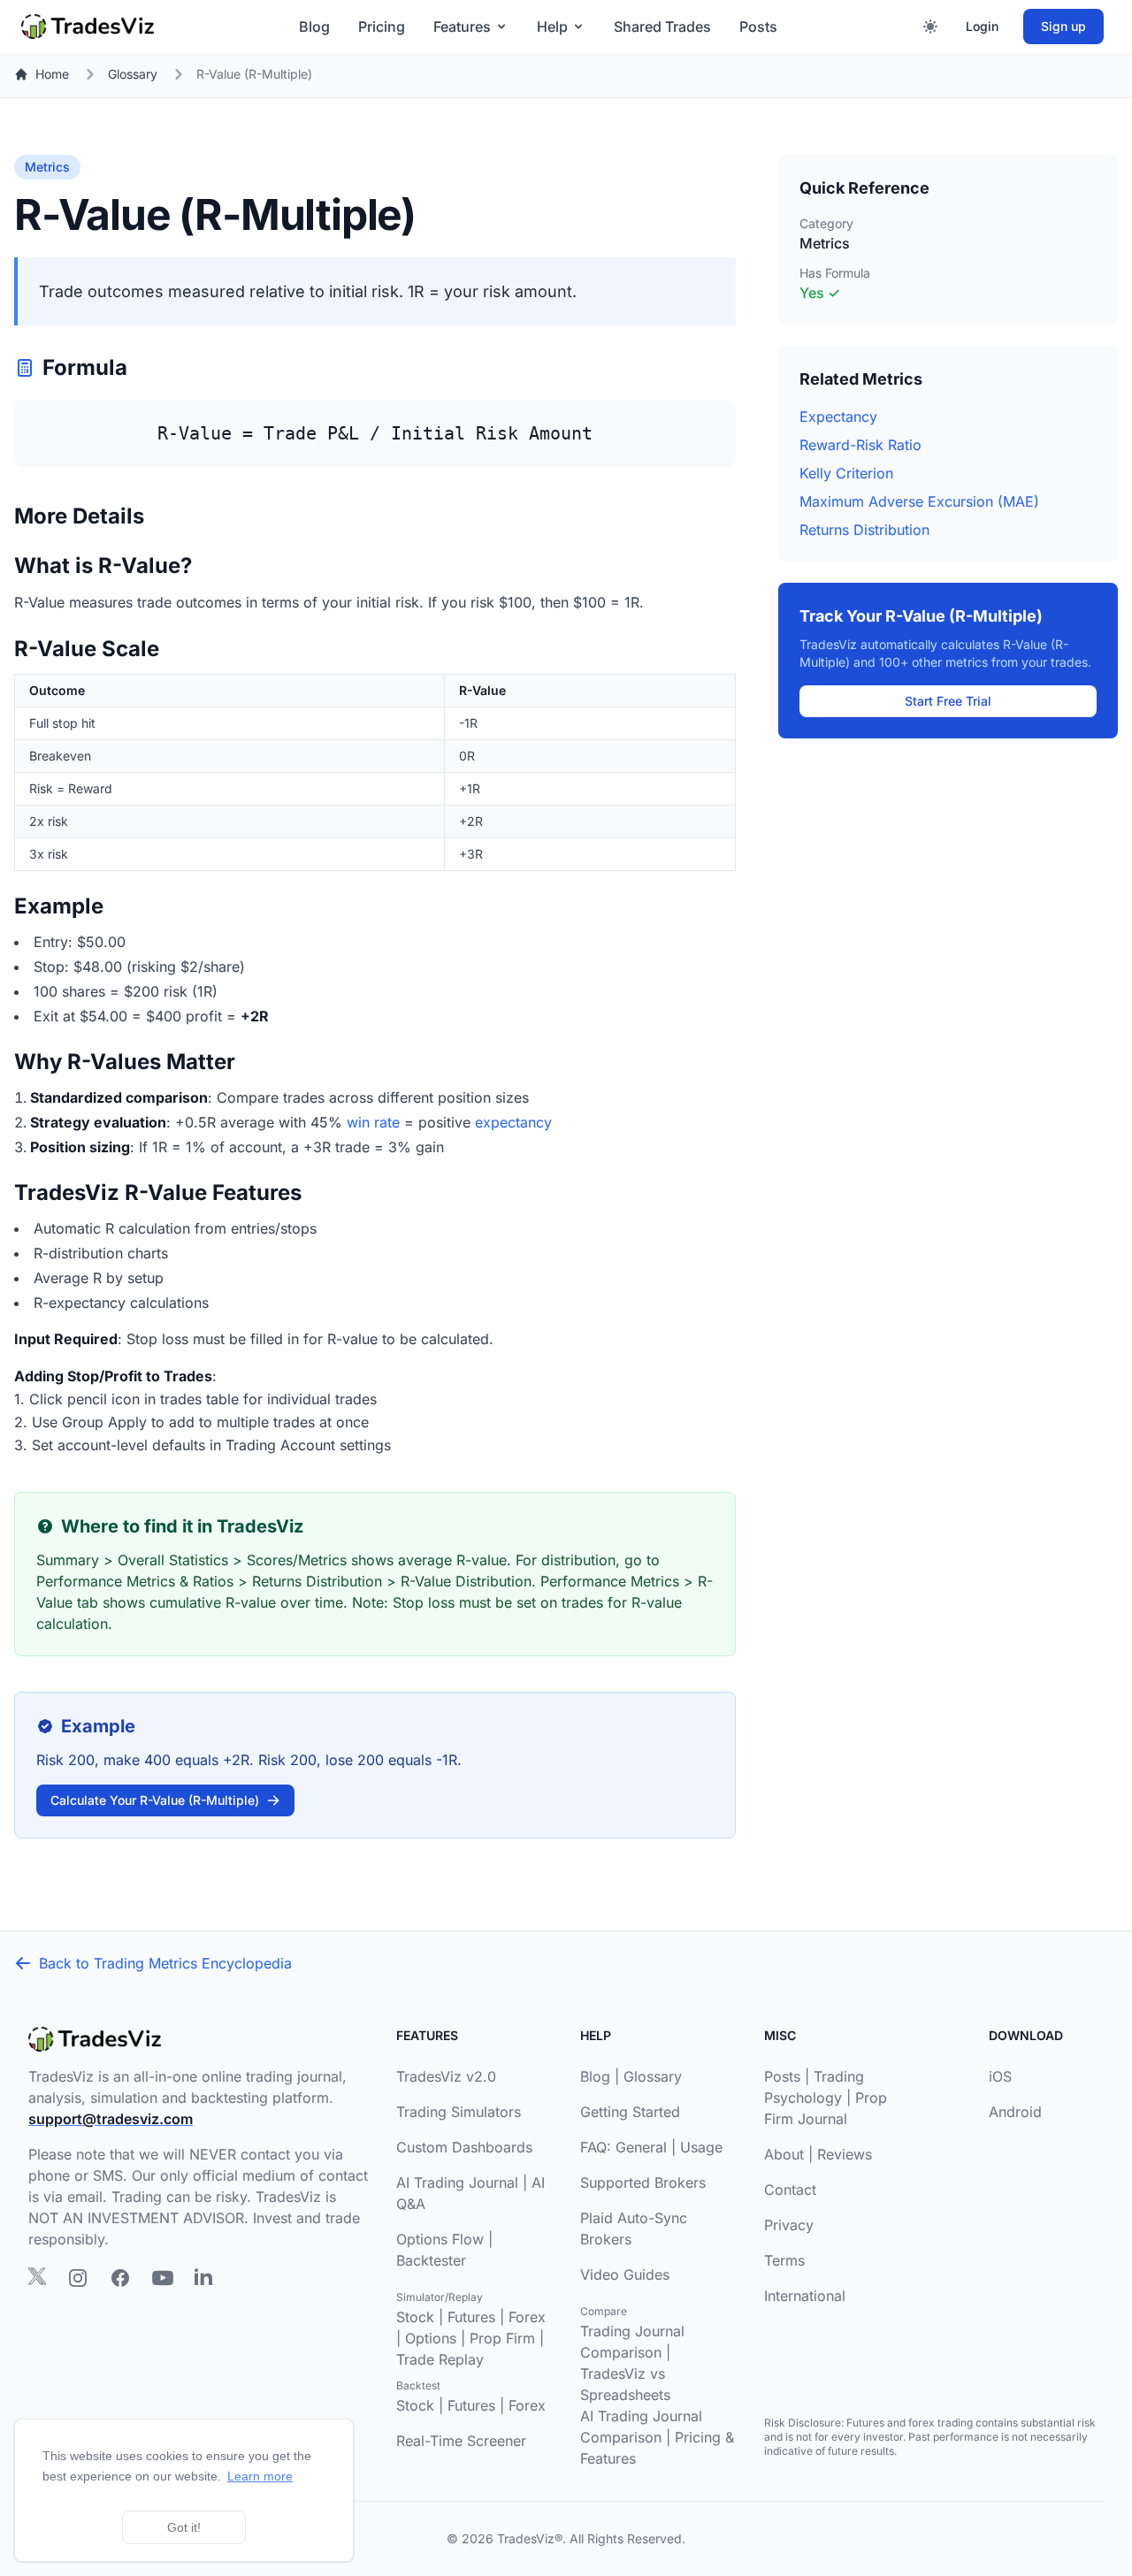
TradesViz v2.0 (446, 2076)
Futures (471, 2317)
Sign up (1063, 26)
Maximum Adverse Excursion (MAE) (919, 501)
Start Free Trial (948, 701)
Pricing (382, 27)
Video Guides (625, 2274)
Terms (784, 2260)
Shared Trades (662, 27)
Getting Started (630, 2112)
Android (1015, 2112)
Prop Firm (502, 2338)
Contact (790, 2190)
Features (462, 27)
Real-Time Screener (461, 2441)
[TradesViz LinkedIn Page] (203, 2276)
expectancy (513, 1122)
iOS (1000, 2076)
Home (52, 74)
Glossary (133, 74)
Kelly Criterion (846, 473)
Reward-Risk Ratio (860, 445)
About (784, 2154)
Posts (758, 27)
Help (552, 27)
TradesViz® (530, 2538)
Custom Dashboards (464, 2147)
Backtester (431, 2260)
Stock (415, 2317)
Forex (527, 2317)
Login (982, 26)
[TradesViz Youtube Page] (163, 2278)
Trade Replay (440, 2359)
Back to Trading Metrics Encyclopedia (165, 1963)
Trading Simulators (459, 2112)
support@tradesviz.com (111, 2119)
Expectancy (838, 417)
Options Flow (440, 2239)
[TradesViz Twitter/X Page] (37, 2276)
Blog (314, 27)
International (805, 2296)
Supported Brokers (643, 2182)
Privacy (789, 2225)
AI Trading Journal (457, 2182)
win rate (373, 1122)
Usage (701, 2147)
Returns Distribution (864, 530)
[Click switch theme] (930, 27)
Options (431, 2338)
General (641, 2147)
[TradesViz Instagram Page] (78, 2278)
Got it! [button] (184, 2527)
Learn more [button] (260, 2476)
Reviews (845, 2154)
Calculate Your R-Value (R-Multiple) (155, 1800)
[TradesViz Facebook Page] (120, 2278)
